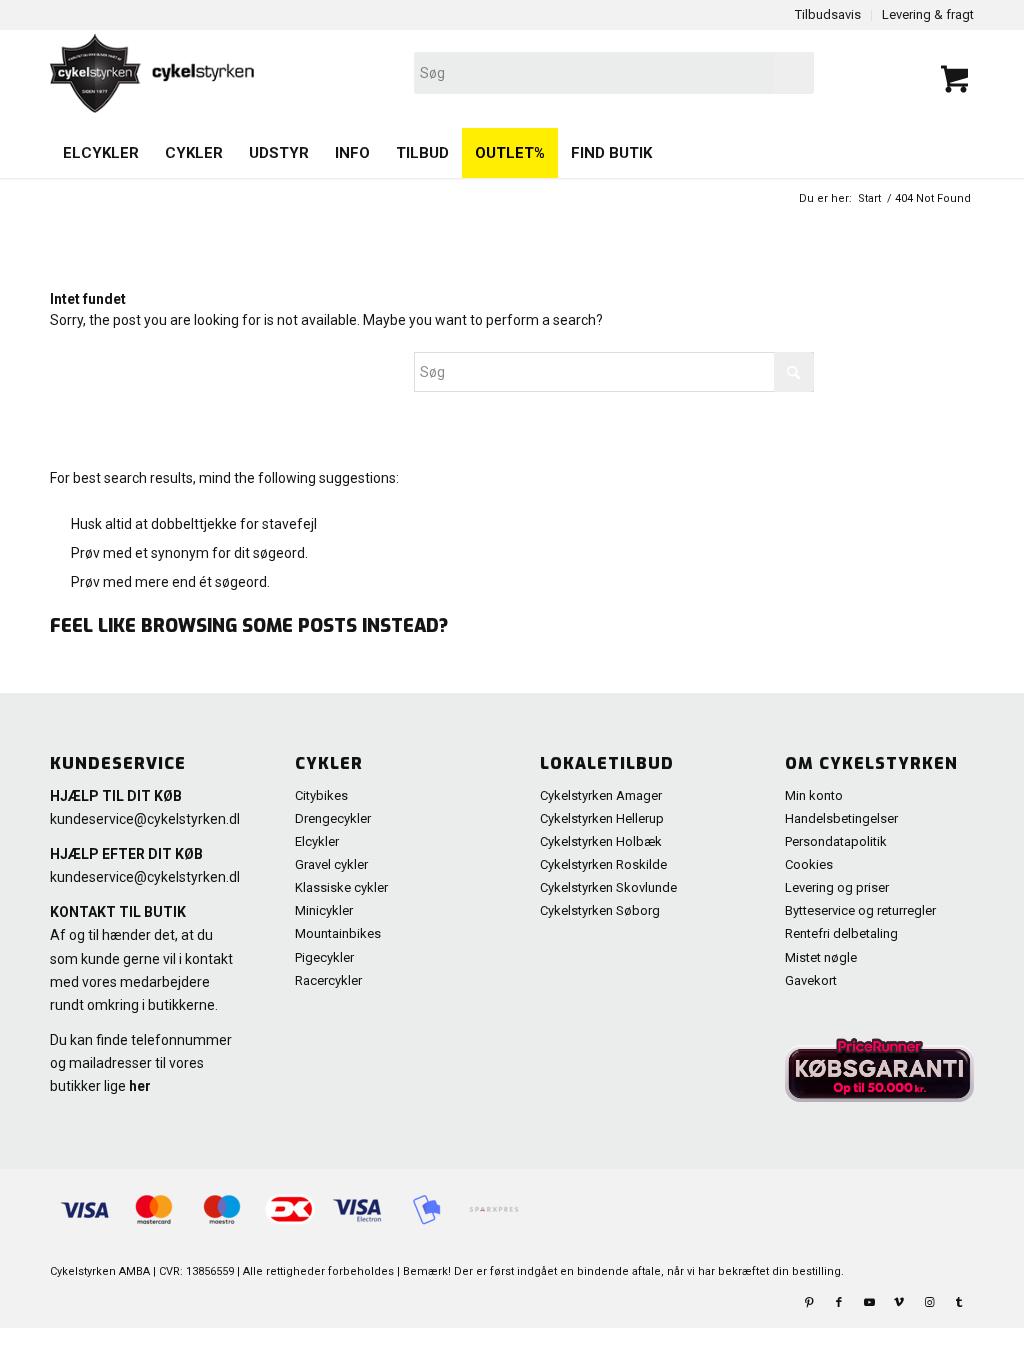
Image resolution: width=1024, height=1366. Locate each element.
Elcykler (317, 841)
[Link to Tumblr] (959, 1303)
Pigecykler (324, 957)
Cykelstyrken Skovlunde (608, 887)
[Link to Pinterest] (809, 1303)
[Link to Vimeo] (899, 1303)
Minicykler (324, 910)
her (140, 1086)
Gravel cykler (331, 864)
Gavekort (811, 980)
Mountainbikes (338, 933)
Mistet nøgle (821, 957)
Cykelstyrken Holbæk (601, 841)
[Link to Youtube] (869, 1303)
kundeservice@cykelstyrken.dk (147, 819)
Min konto (814, 795)
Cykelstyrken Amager (601, 795)
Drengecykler (333, 818)
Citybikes (321, 795)
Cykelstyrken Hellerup (602, 818)
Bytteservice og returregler (860, 910)
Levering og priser (837, 887)
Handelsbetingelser (841, 818)
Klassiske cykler (341, 887)
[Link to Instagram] (929, 1303)
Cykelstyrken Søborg (600, 910)
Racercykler (328, 980)
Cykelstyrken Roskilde (603, 864)
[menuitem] (101, 153)
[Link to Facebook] (839, 1303)
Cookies (809, 864)
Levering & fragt (928, 14)
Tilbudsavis (828, 14)
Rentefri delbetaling (841, 933)
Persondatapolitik (836, 841)
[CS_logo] (327, 73)
